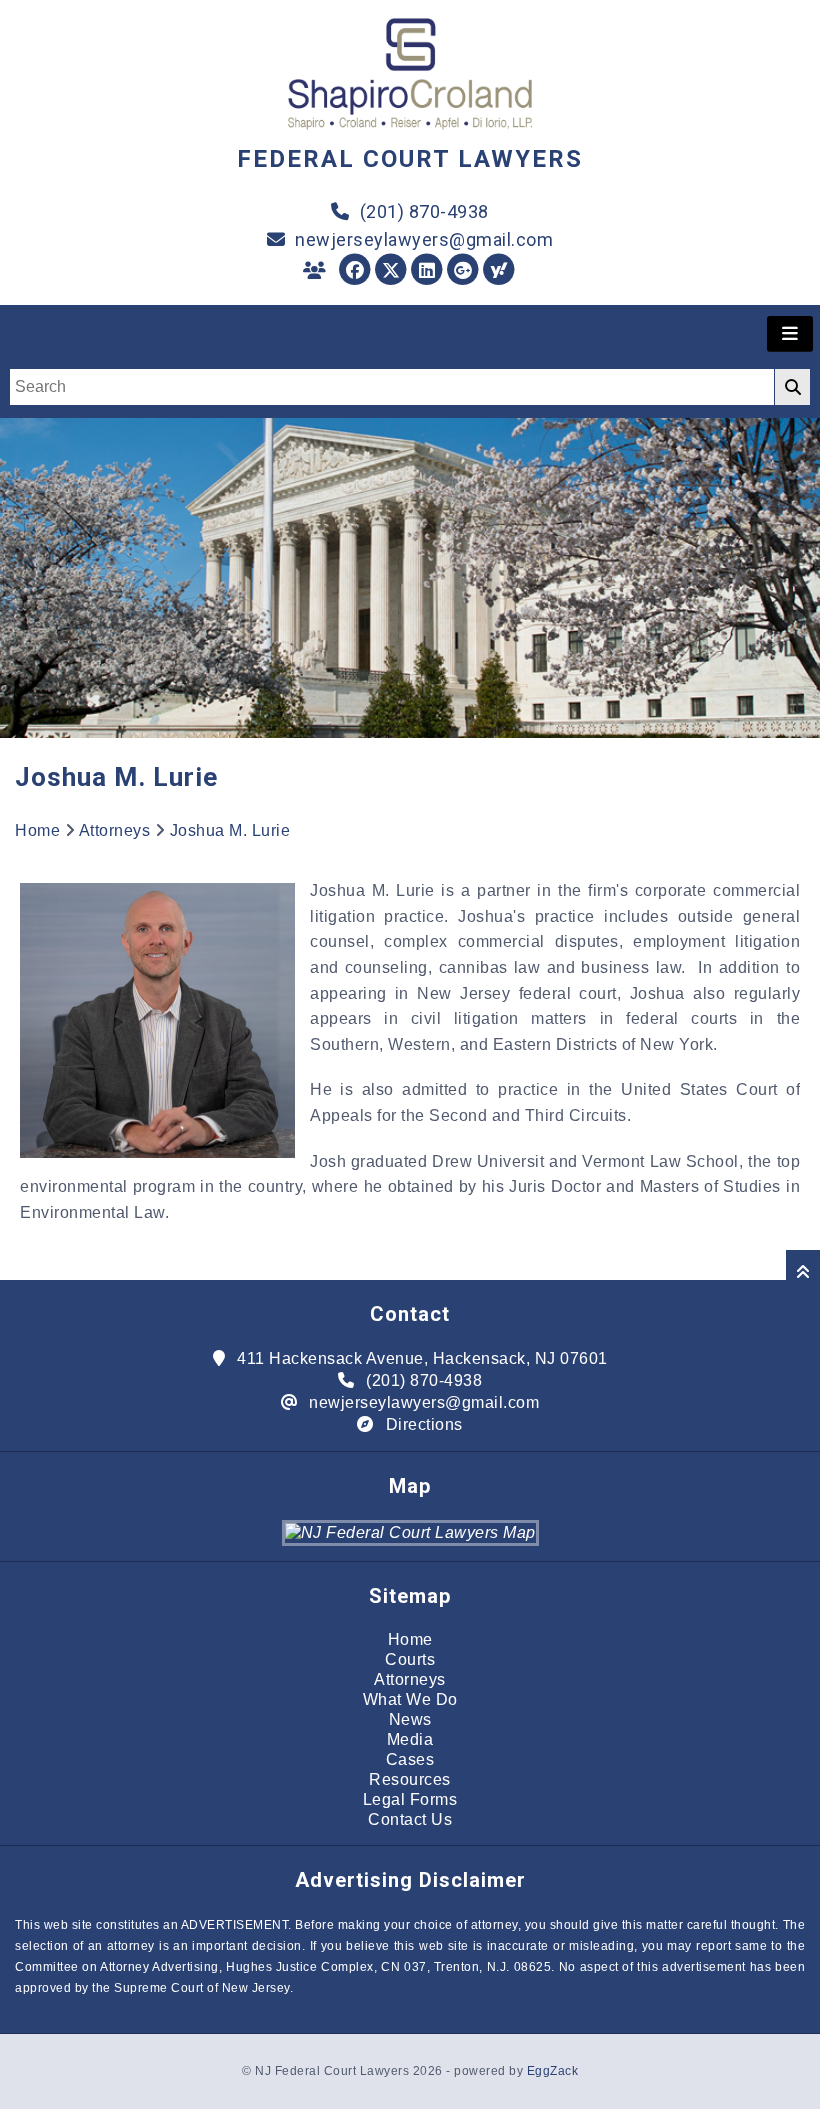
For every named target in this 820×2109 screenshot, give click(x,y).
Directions (424, 1424)
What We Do (410, 1699)
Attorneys (115, 830)
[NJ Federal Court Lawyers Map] (410, 1532)
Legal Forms (410, 1799)
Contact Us (410, 1819)
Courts (410, 1659)
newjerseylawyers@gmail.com (424, 239)
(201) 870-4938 (424, 211)
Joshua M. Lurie (230, 830)
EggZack (553, 2071)
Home (37, 830)
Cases (410, 1759)
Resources (410, 1779)
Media (410, 1739)
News (410, 1719)
